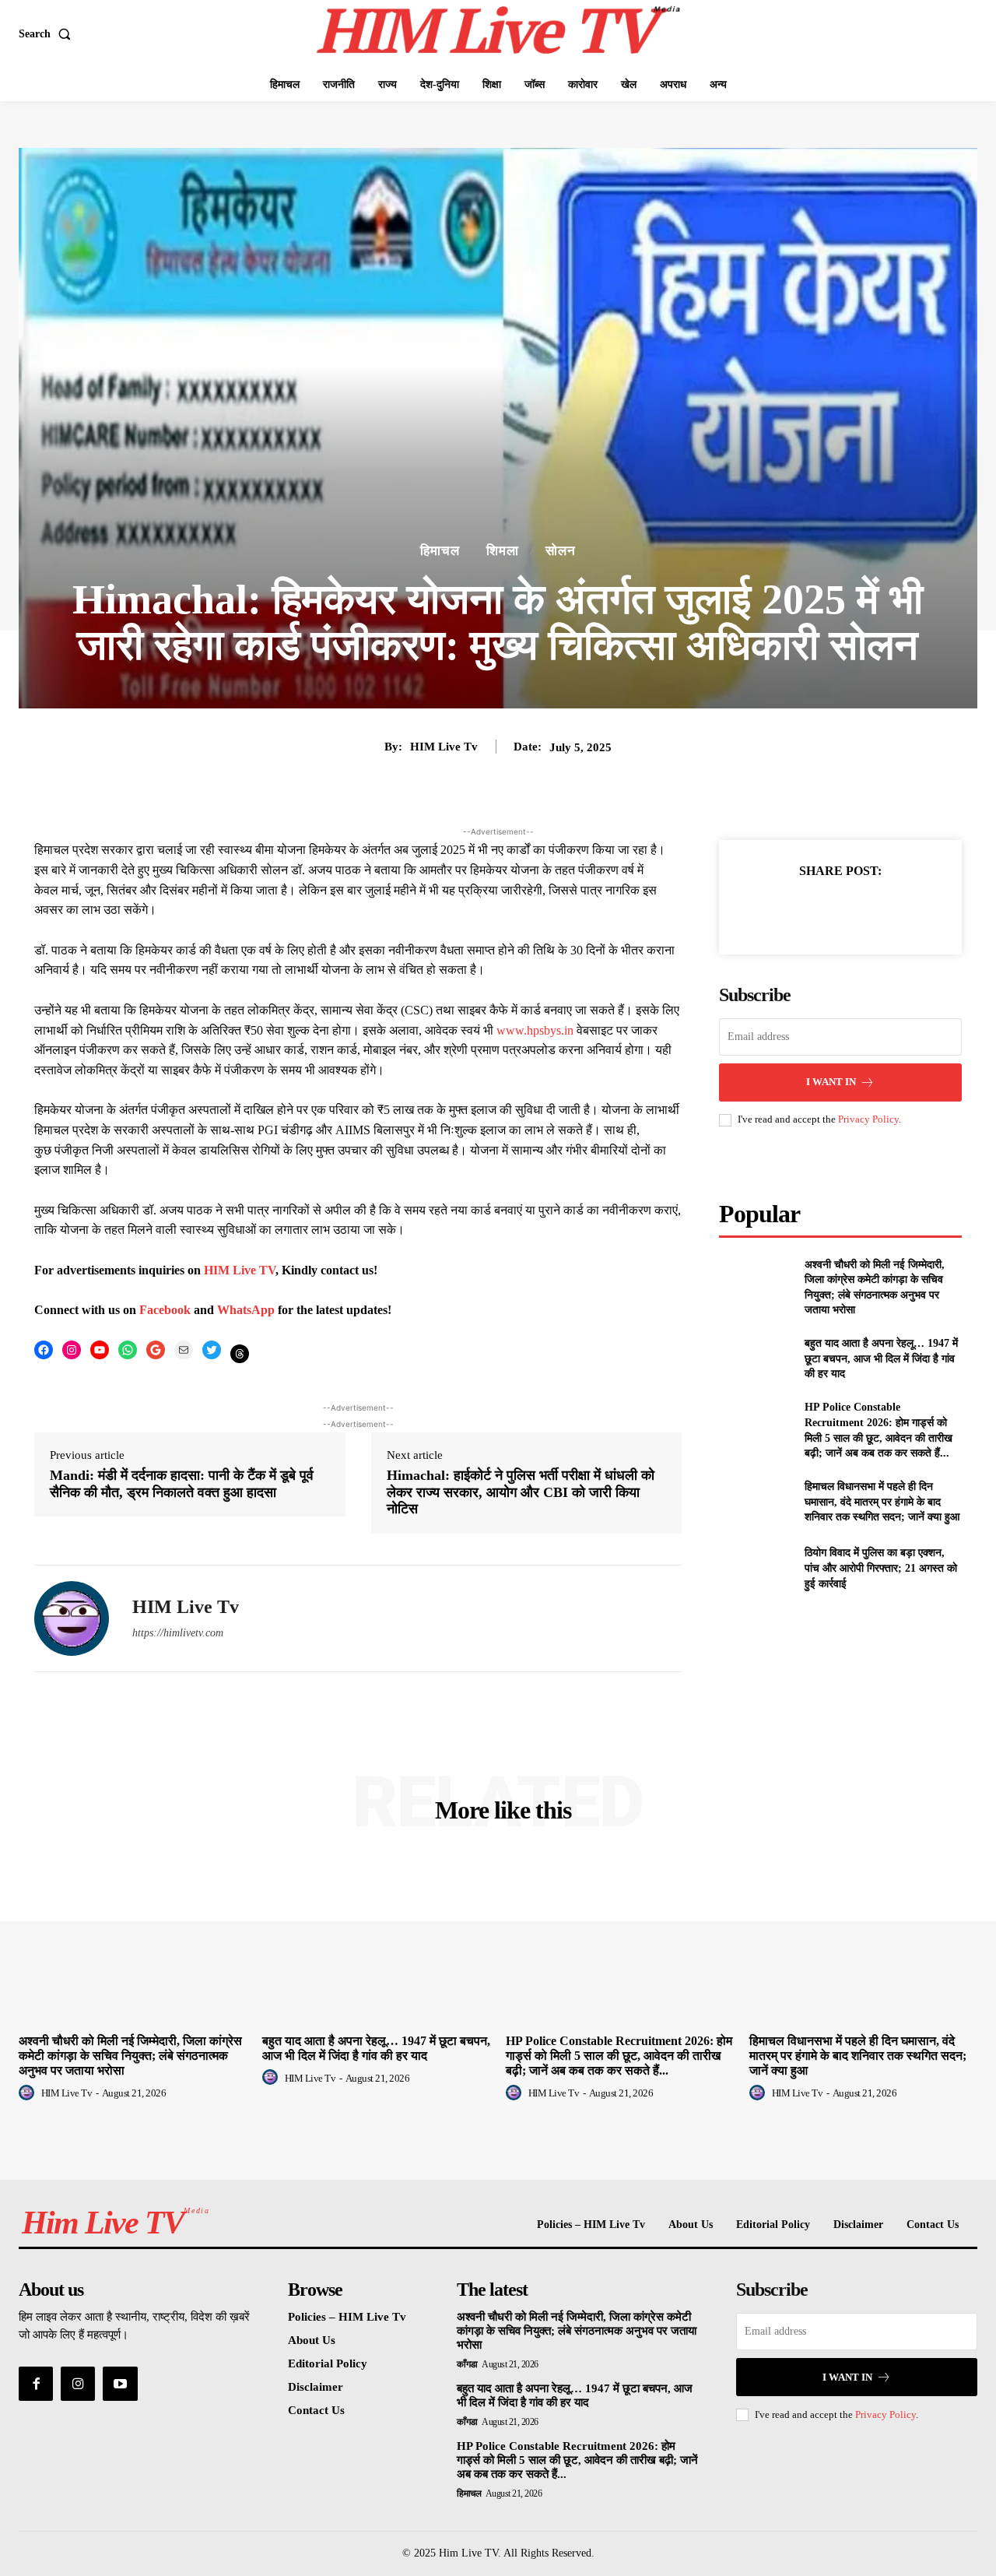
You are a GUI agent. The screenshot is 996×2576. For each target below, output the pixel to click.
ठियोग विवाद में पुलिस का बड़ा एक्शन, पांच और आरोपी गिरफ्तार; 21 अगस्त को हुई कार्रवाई (881, 1568)
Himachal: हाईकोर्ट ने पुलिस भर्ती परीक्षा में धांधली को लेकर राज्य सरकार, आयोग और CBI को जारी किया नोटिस (521, 1492)
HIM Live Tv (444, 747)
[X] (822, 910)
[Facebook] (787, 910)
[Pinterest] (858, 910)
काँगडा (467, 2364)
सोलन (561, 551)
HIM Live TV (240, 1270)
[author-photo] (29, 2093)
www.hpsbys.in (535, 1030)
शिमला (503, 551)
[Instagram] (78, 2384)
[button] (48, 34)
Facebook (167, 1310)
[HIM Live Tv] (72, 1618)
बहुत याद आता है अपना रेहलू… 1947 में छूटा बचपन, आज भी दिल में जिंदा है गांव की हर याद (881, 1358)
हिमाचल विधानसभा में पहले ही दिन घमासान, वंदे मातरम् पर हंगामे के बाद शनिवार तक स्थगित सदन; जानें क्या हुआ (882, 1502)
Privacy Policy (868, 1119)
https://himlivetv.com (178, 1633)
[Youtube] (120, 2384)
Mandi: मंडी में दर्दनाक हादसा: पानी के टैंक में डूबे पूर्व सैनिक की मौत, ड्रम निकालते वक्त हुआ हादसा (182, 1484)
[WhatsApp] (894, 910)
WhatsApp (247, 1310)
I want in (831, 1082)
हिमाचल (440, 551)
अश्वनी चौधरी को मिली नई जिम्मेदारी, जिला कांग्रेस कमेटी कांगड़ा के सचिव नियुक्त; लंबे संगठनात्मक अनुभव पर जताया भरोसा (130, 2056)
